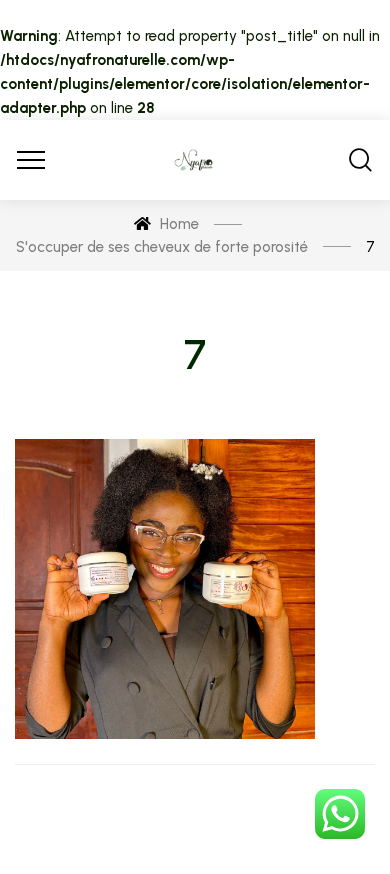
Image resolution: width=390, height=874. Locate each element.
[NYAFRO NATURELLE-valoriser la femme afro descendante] (195, 160)
